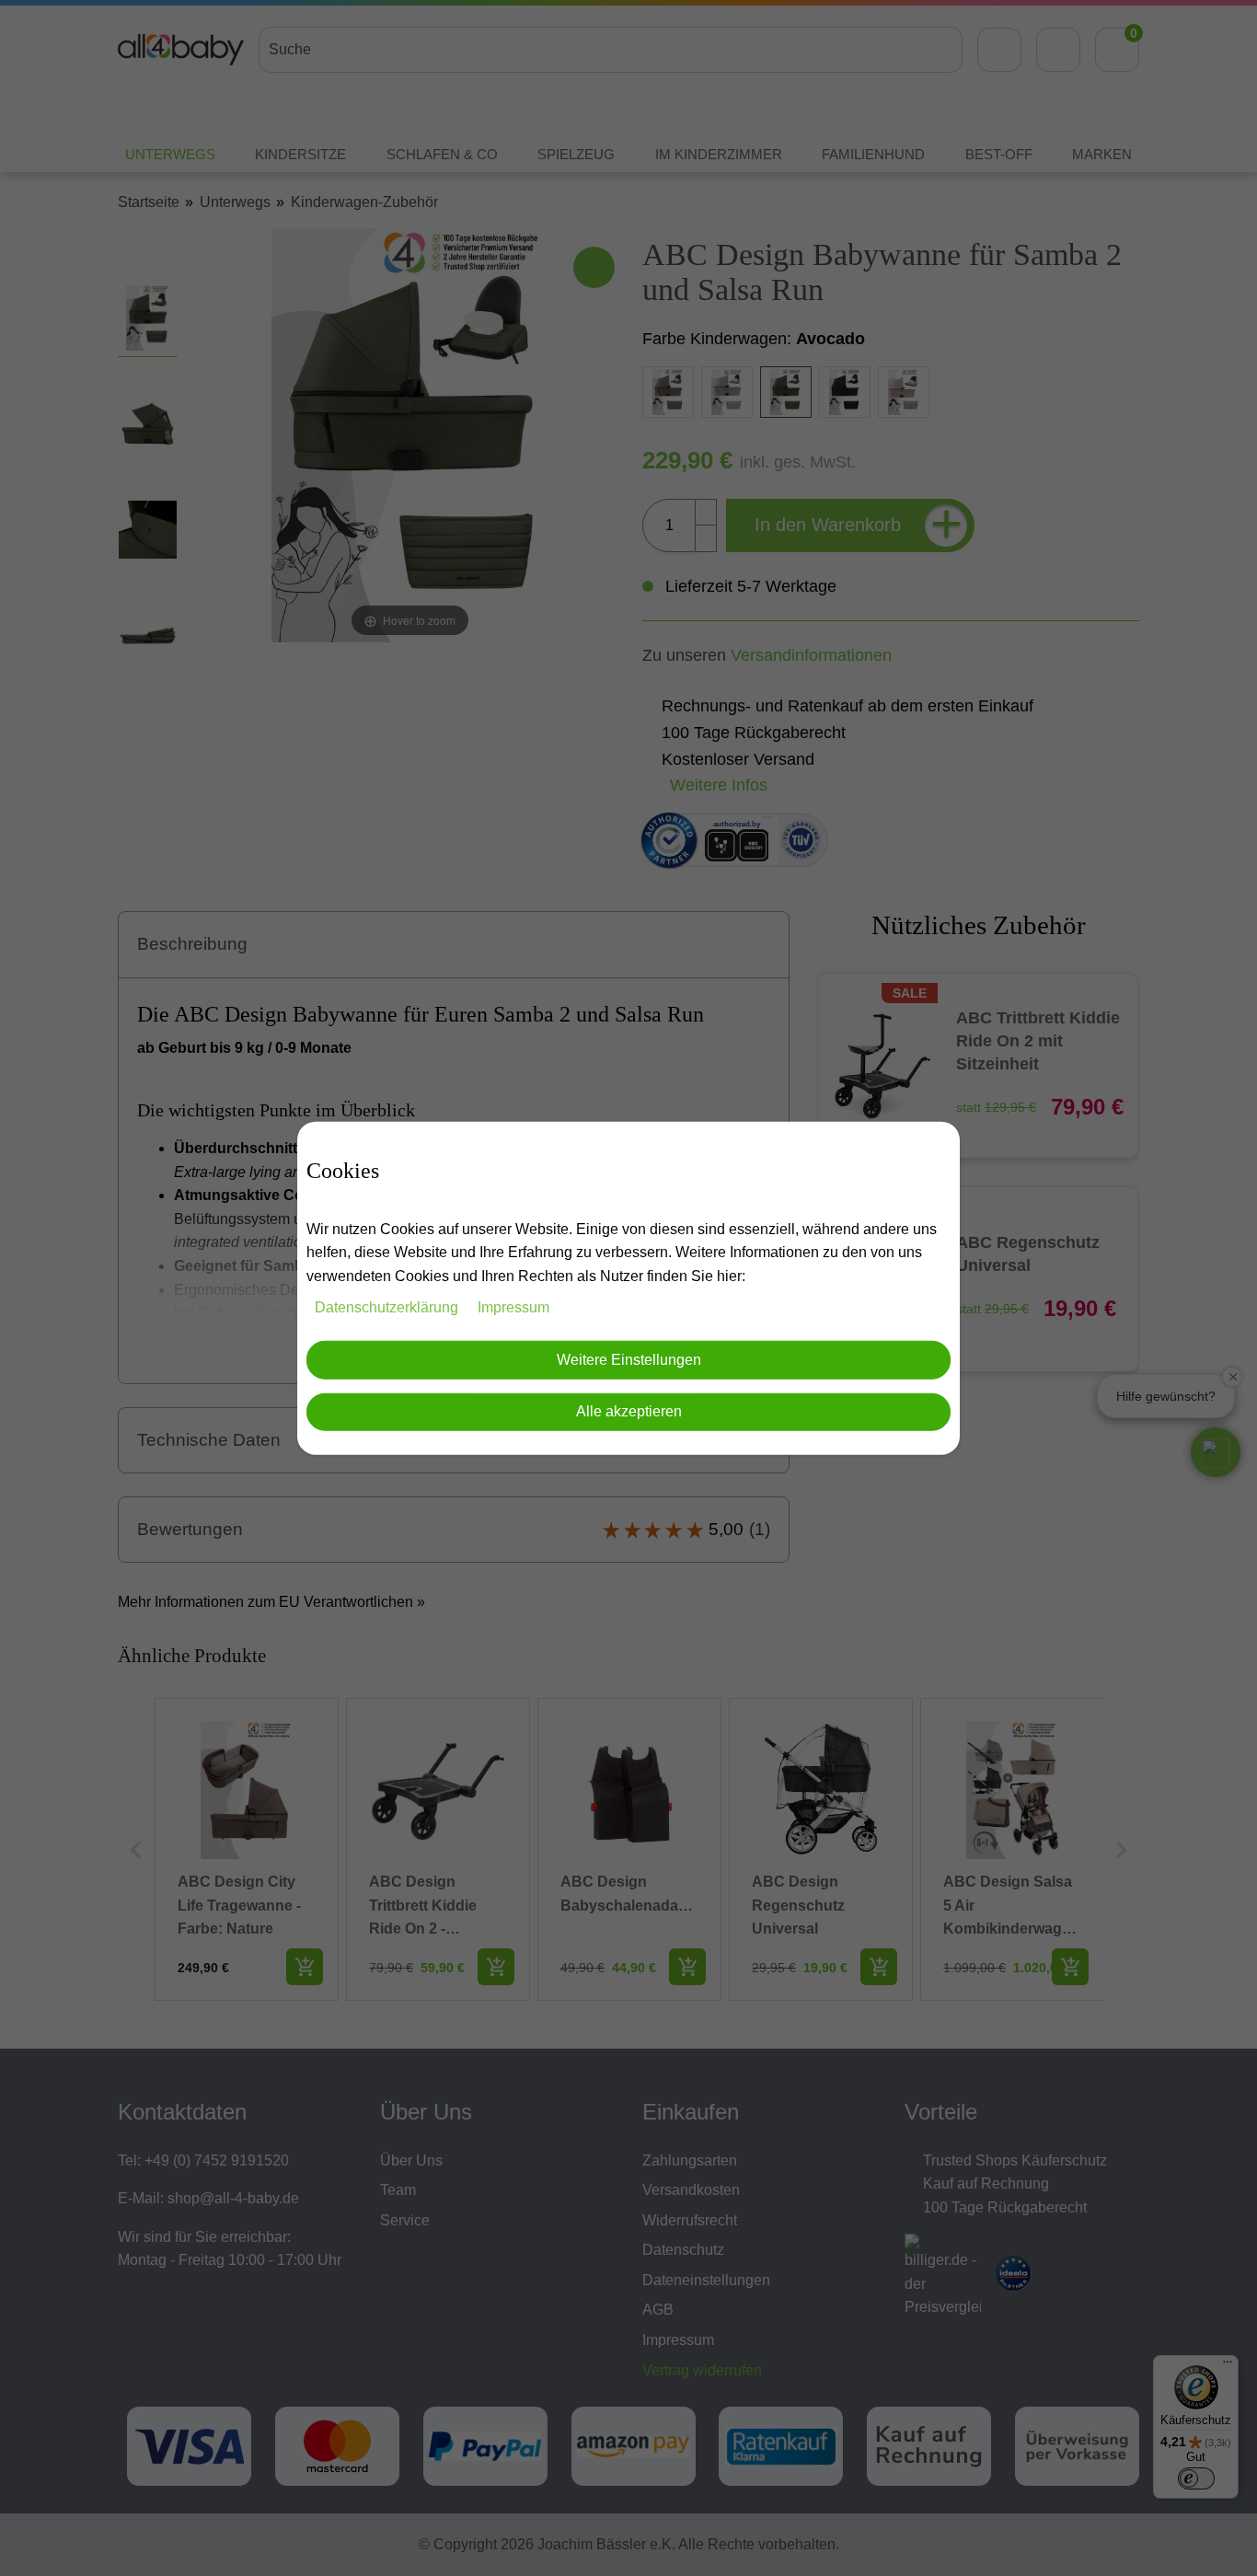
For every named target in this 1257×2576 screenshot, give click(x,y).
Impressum (513, 1306)
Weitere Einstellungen (629, 1360)
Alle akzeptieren (629, 1411)
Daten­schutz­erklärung (388, 1306)
